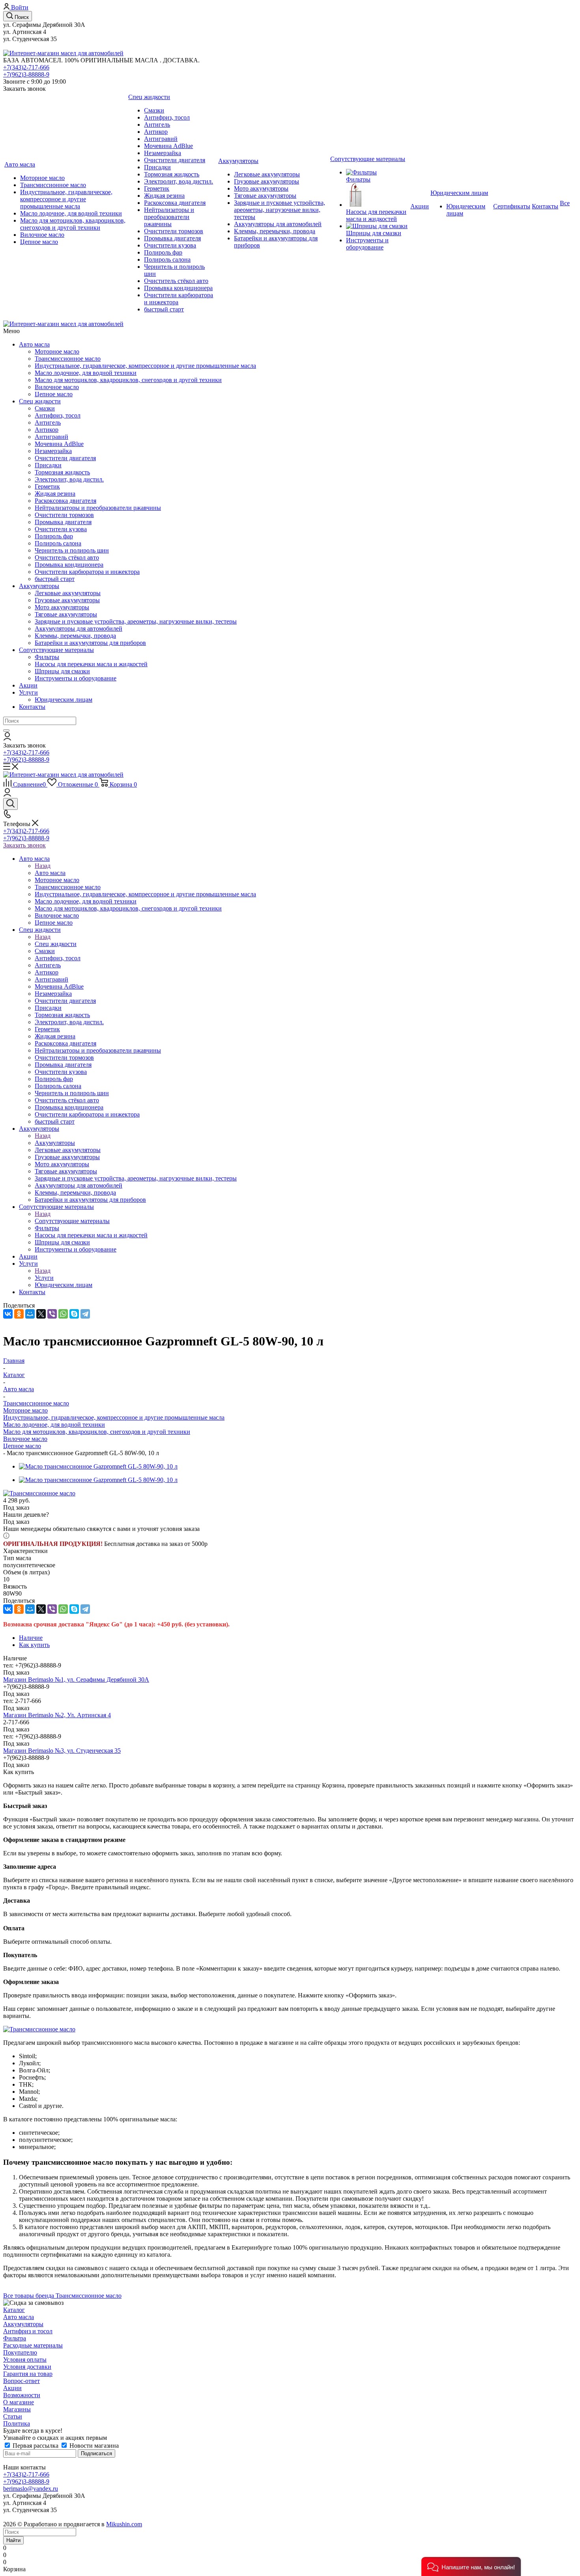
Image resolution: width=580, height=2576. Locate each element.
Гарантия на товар (28, 2374)
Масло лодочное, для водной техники (54, 1425)
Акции (28, 685)
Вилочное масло (25, 1439)
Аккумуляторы (39, 586)
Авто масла (34, 344)
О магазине (19, 2402)
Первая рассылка (36, 2446)
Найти (13, 2540)
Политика (17, 2423)
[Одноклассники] (19, 1314)
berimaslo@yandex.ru (31, 2489)
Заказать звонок (24, 845)
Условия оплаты (25, 2360)
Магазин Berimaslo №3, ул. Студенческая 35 (62, 1751)
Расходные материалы (33, 2345)
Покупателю (20, 2352)
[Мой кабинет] (7, 738)
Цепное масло (22, 1446)
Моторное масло (25, 1410)
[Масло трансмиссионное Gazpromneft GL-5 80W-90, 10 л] (98, 1466)
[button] (471, 2567)
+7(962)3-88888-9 (26, 74)
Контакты (32, 707)
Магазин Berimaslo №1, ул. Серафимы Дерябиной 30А (76, 1680)
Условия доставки (27, 2367)
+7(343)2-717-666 (26, 67)
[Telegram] (85, 1314)
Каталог (14, 2310)
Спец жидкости (40, 401)
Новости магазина (93, 2446)
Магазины (17, 2409)
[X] (41, 1314)
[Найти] (6, 731)
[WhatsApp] (63, 1314)
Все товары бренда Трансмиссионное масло (62, 2296)
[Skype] (74, 1314)
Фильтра (15, 2338)
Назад (43, 866)
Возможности (22, 2395)
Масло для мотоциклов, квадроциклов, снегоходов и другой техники (97, 1432)
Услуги (28, 692)
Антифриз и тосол (28, 2331)
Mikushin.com (124, 2524)
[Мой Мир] (30, 1314)
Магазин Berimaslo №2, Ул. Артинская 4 (57, 1715)
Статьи (13, 2416)
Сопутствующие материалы (56, 650)
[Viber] (52, 1314)
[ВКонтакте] (8, 1314)
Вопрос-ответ (22, 2381)
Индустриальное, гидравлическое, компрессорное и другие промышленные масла (114, 1417)
